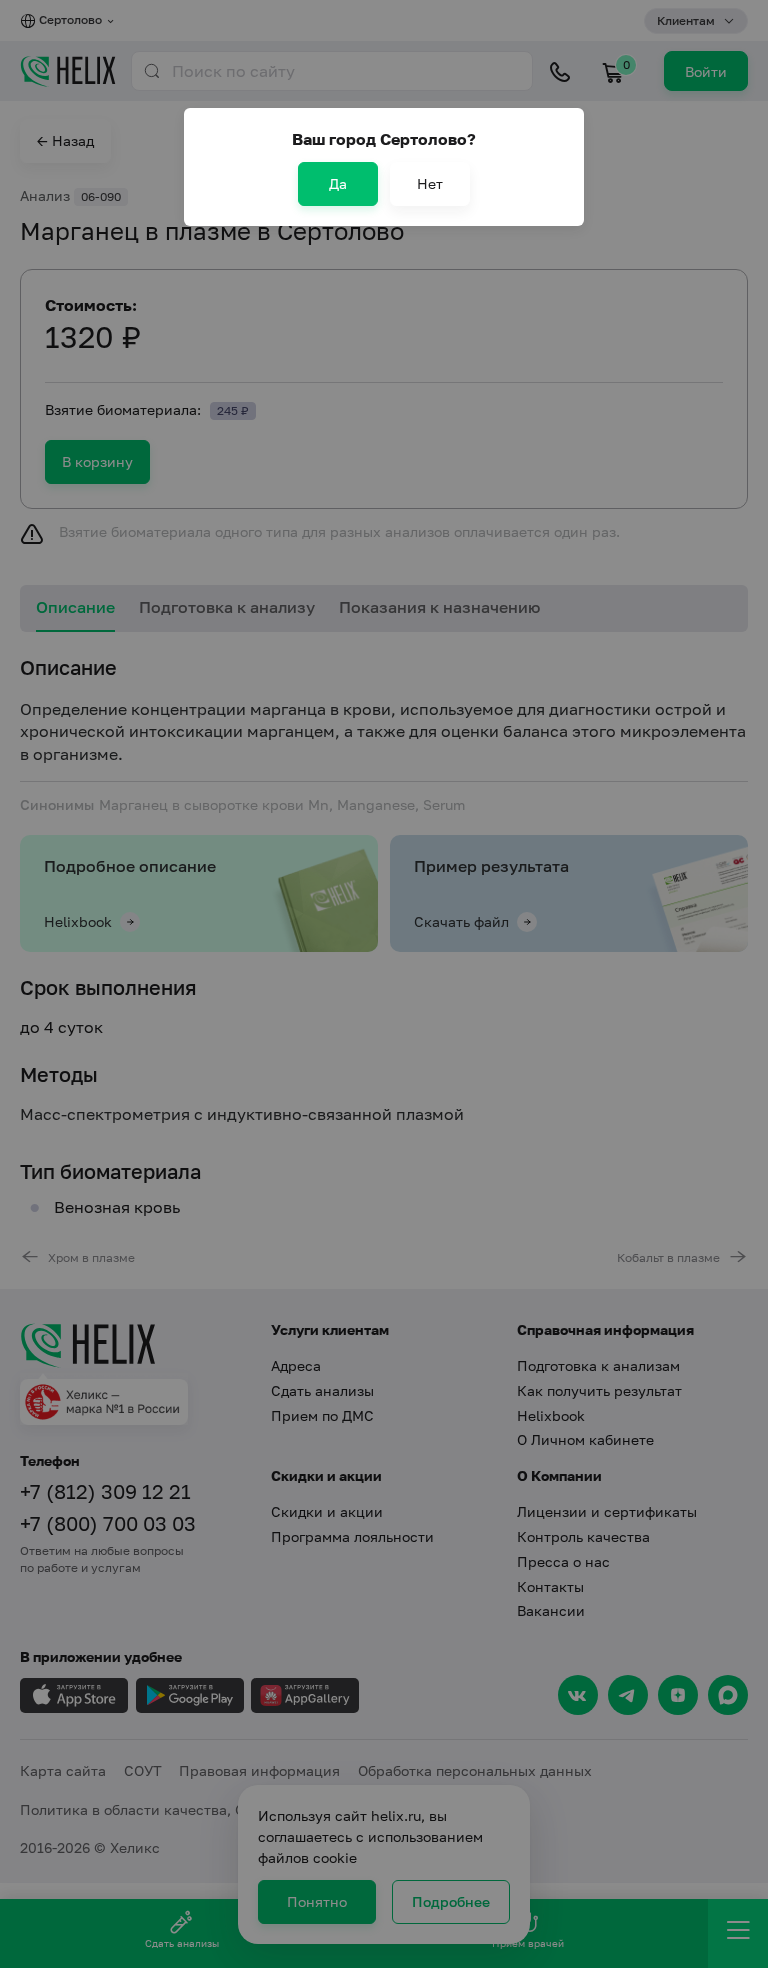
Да (338, 183)
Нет (430, 183)
